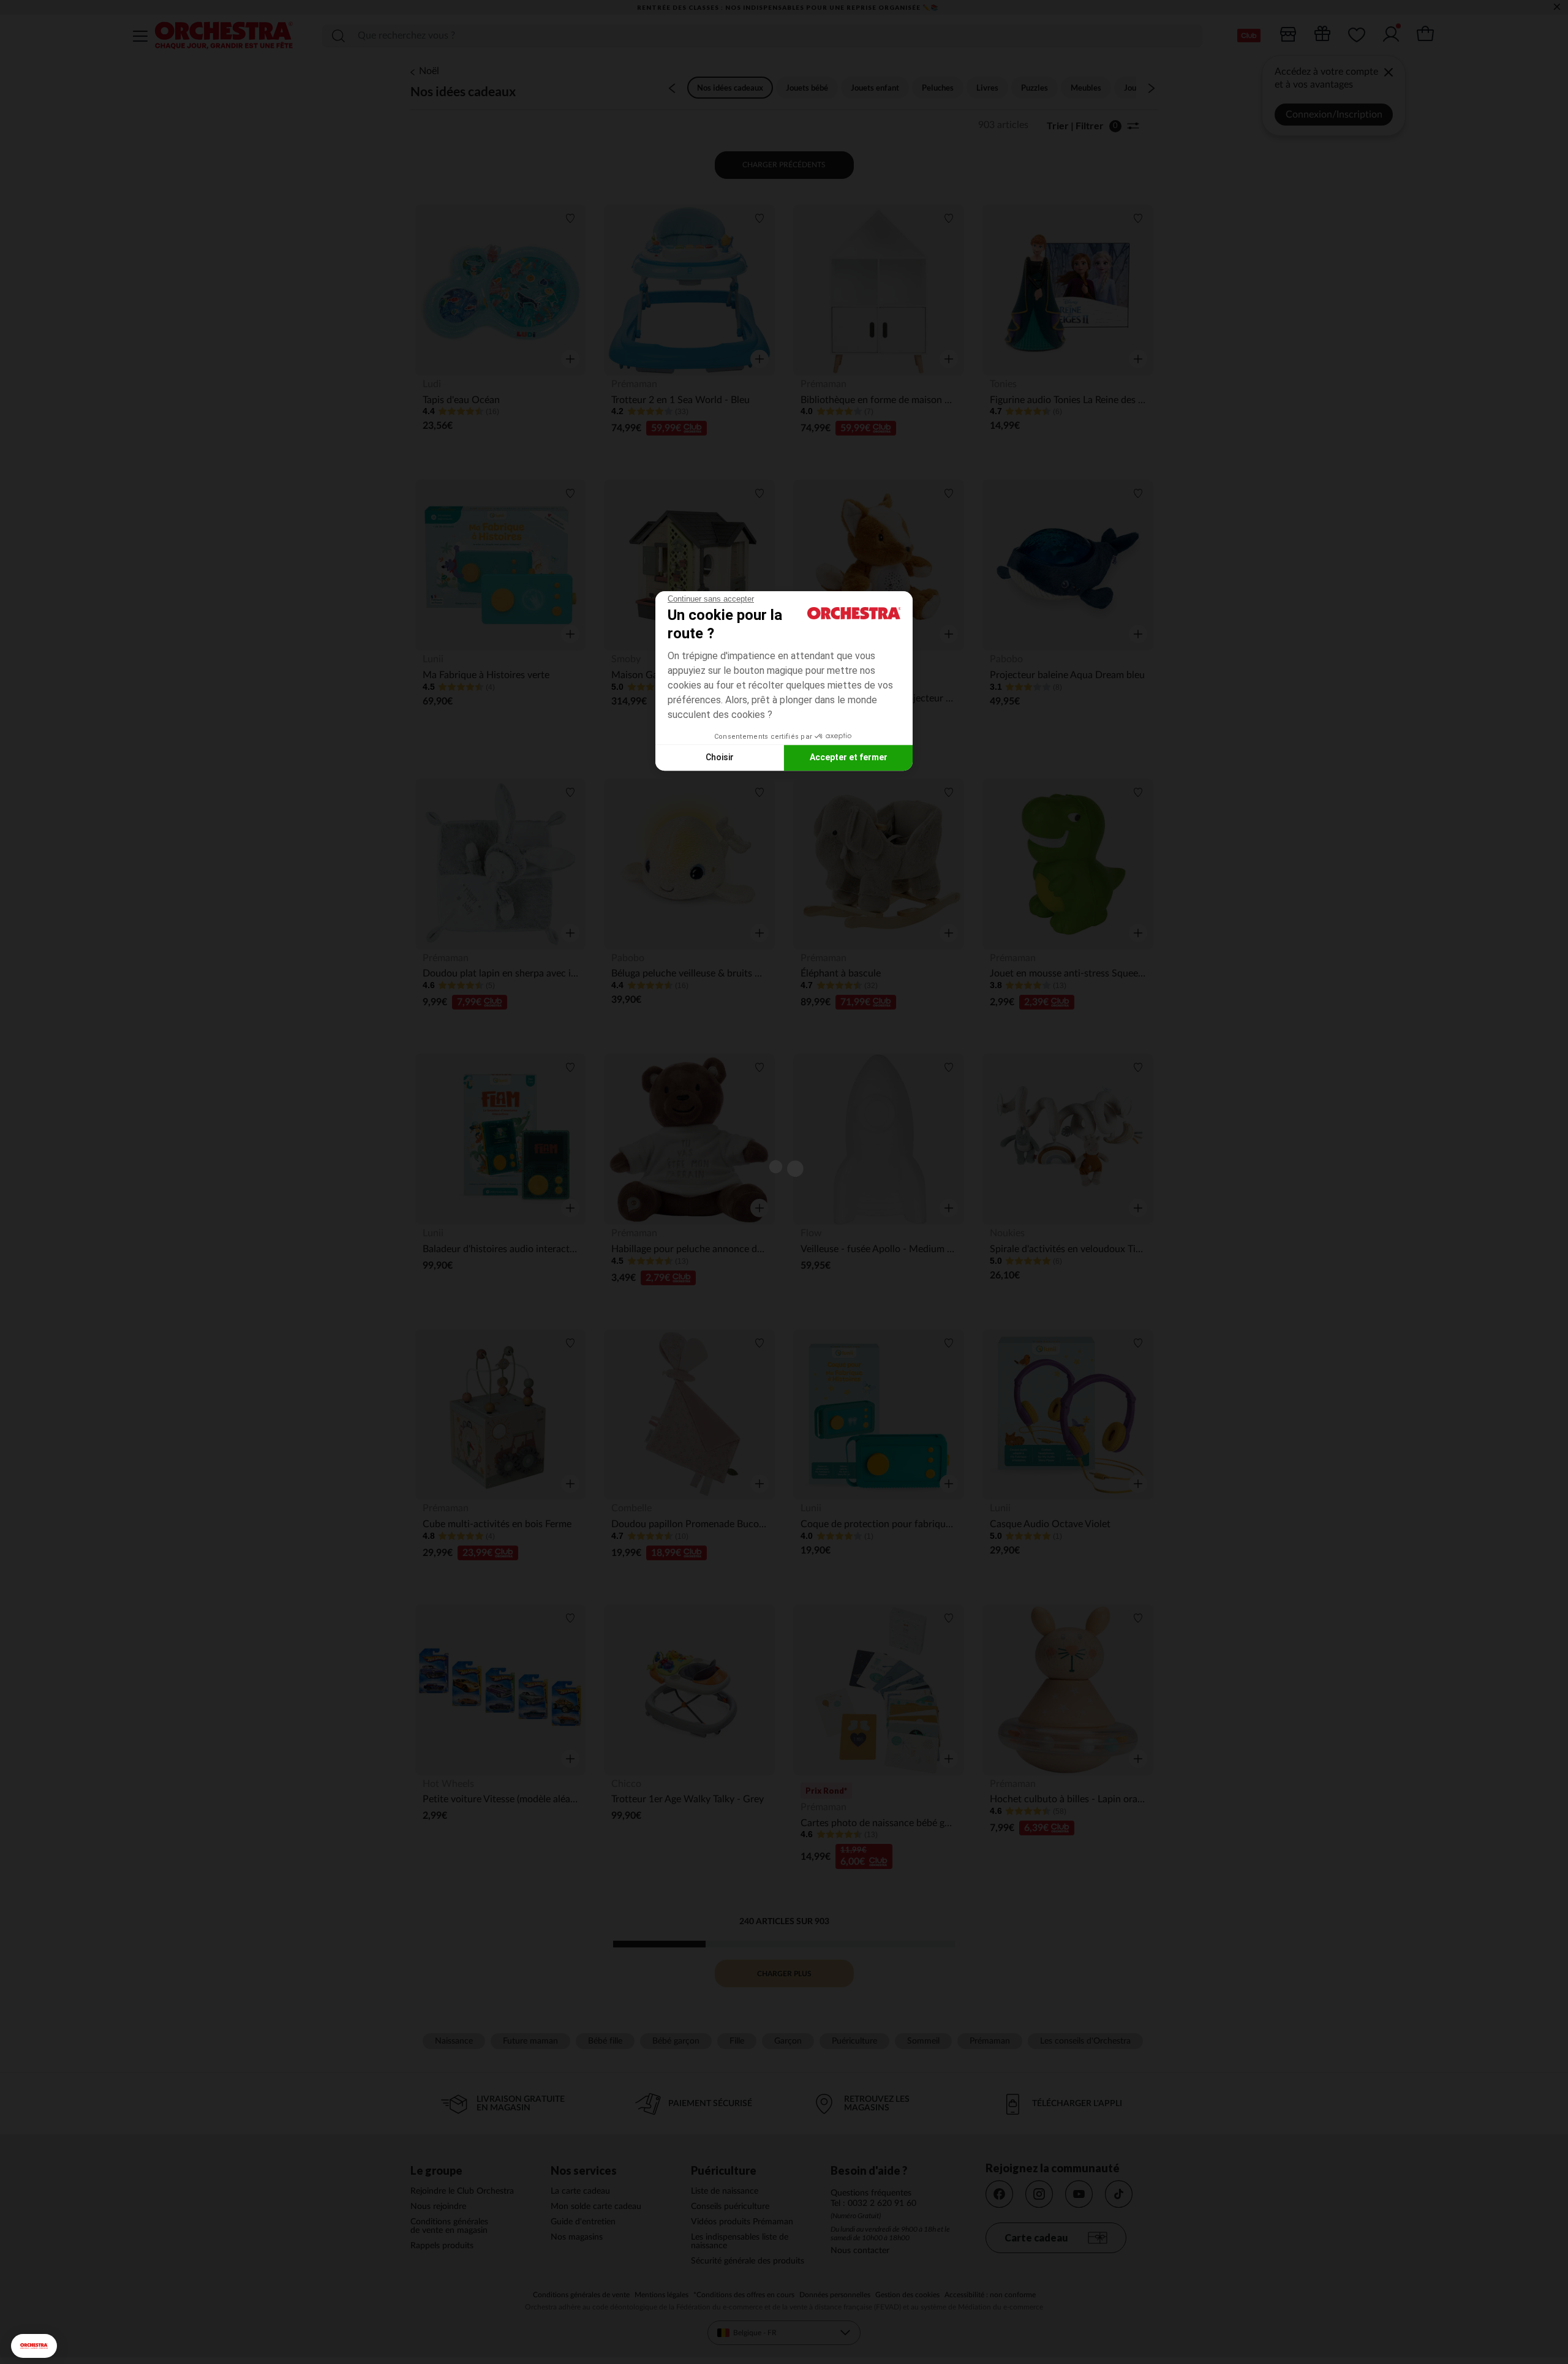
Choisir (720, 757)
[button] (34, 2346)
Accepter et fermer (849, 757)
